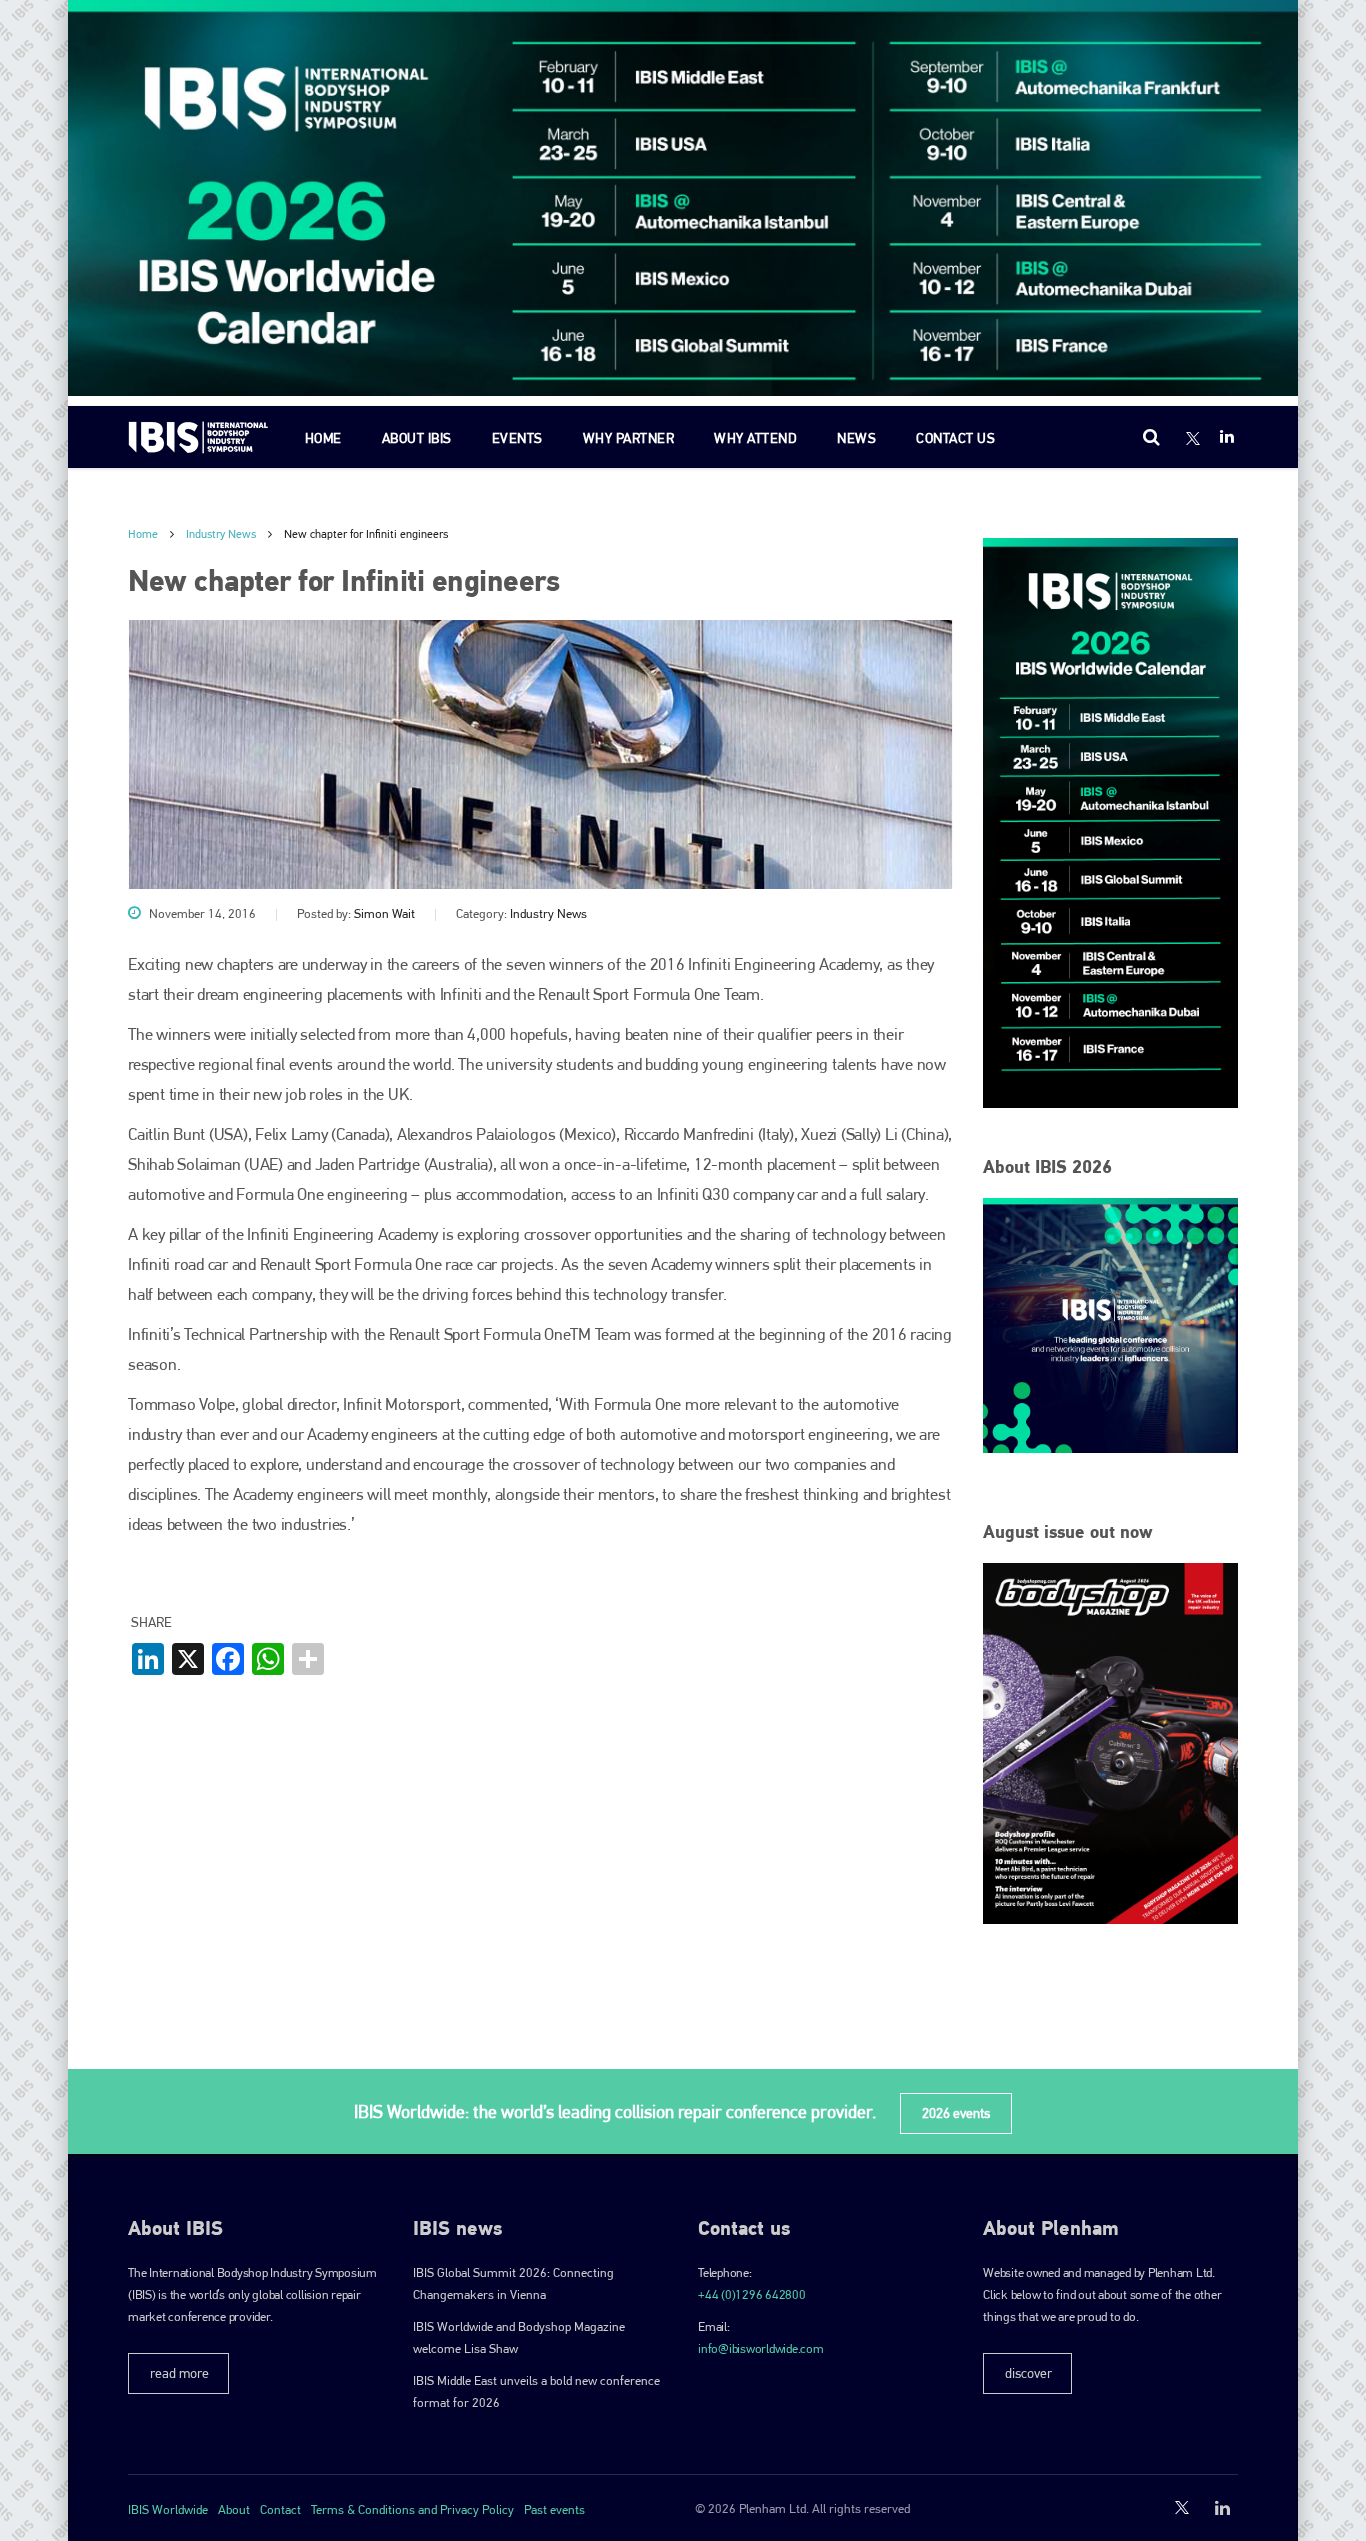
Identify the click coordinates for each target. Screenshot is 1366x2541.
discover (1028, 2373)
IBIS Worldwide (168, 2509)
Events (517, 438)
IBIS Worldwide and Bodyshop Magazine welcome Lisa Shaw (519, 2337)
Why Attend (755, 438)
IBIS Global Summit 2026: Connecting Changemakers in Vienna (513, 2283)
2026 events (956, 2113)
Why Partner (629, 438)
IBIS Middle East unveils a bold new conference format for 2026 (536, 2391)
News (856, 438)
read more (179, 2373)
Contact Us (955, 438)
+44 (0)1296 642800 (752, 2294)
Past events (554, 2509)
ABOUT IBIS (417, 438)
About (234, 2509)
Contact (280, 2509)
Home (323, 438)
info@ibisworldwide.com (761, 2348)
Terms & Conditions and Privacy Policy (412, 2509)
